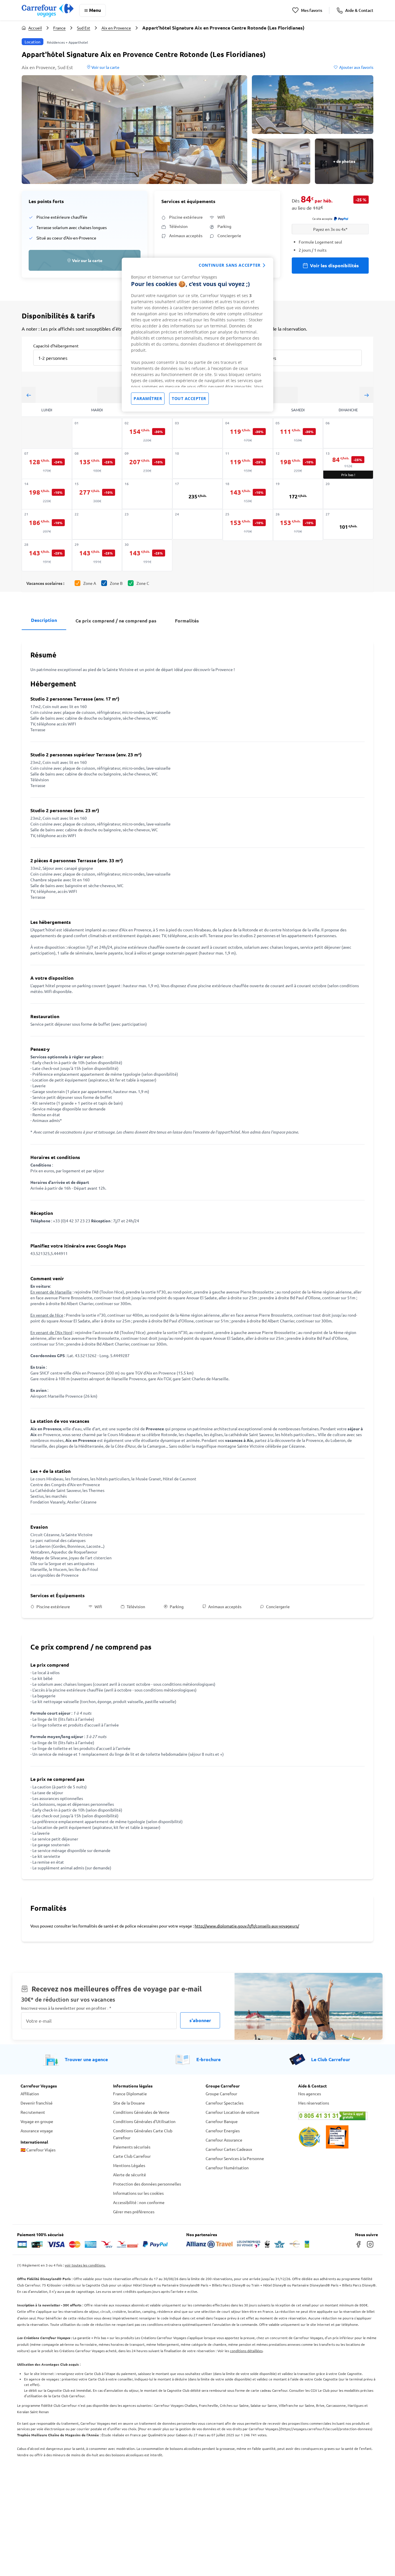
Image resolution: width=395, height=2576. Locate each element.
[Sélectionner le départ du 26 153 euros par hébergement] (298, 525)
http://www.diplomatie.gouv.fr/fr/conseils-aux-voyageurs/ (247, 1926)
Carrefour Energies (223, 2131)
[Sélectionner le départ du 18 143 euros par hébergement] (248, 495)
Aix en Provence (116, 28)
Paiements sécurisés (132, 2147)
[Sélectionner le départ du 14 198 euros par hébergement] (47, 495)
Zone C (143, 583)
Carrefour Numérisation (227, 2168)
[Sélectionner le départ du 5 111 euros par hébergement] (298, 434)
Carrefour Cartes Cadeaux (229, 2149)
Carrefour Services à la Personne (235, 2158)
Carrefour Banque (222, 2121)
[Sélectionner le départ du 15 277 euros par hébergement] (97, 495)
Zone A (90, 583)
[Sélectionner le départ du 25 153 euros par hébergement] (248, 525)
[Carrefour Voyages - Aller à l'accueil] (48, 10)
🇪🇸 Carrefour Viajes (38, 2150)
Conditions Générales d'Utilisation (144, 2121)
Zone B (116, 583)
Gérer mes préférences (134, 2212)
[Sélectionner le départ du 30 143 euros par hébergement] (147, 555)
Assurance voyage (37, 2131)
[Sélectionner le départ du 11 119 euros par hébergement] (248, 464)
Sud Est (84, 28)
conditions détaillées (246, 2351)
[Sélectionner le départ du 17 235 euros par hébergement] (197, 494)
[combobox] (83, 358)
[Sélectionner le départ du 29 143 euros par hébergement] (97, 555)
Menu (95, 10)
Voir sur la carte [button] (105, 67)
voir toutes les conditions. (85, 2265)
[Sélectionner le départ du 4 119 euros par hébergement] (248, 434)
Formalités (187, 621)
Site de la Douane (129, 2103)
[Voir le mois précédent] (29, 395)
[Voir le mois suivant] (366, 395)
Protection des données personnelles (147, 2184)
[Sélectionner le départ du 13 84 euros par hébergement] (348, 464)
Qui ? (251, 345)
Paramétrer (148, 398)
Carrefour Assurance (224, 2140)
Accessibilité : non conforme (139, 2202)
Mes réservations (314, 2103)
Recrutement (33, 2112)
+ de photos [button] (344, 161)
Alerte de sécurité (130, 2175)
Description (44, 620)
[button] (134, 130)
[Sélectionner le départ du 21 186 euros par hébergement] (47, 525)
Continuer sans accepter (230, 265)
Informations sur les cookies (138, 2193)
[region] (197, 335)
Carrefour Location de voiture (232, 2112)
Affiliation (30, 2094)
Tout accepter (189, 398)
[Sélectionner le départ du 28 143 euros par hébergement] (47, 555)
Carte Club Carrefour (132, 2156)
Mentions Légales (129, 2165)
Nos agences (310, 2094)
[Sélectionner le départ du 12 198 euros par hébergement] (298, 464)
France (59, 28)
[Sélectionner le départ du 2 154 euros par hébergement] (147, 434)
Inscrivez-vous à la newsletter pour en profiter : (66, 2008)
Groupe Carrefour (221, 2094)
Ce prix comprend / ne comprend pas (116, 621)
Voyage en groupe (37, 2121)
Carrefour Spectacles (225, 2103)
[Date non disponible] (97, 433)
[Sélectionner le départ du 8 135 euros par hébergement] (97, 464)
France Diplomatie (130, 2094)
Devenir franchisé (37, 2103)
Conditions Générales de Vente (141, 2112)
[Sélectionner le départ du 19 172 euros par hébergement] (298, 494)
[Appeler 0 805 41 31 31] (336, 2116)
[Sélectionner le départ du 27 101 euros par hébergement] (348, 524)
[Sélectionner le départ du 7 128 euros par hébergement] (47, 464)
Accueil (35, 28)
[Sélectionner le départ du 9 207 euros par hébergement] (147, 464)
